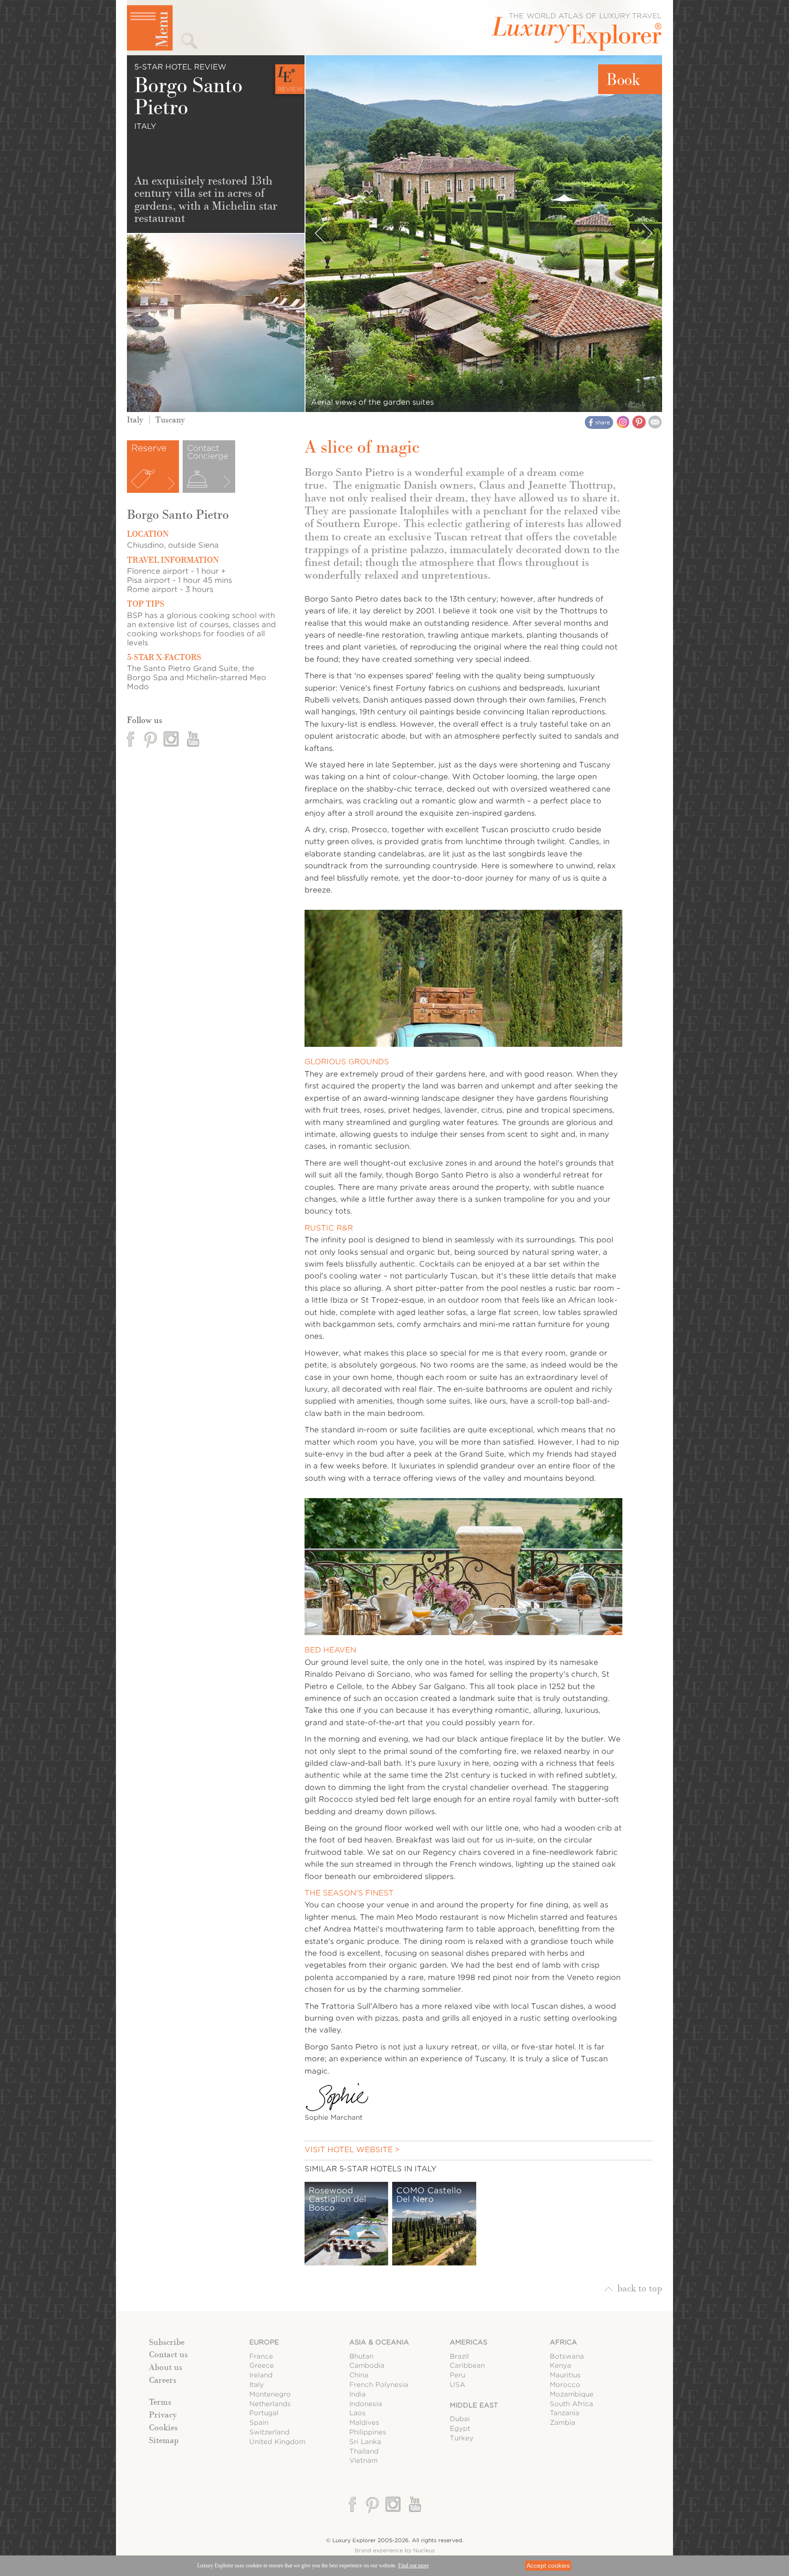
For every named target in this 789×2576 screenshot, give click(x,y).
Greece (262, 2365)
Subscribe (167, 2342)
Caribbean (467, 2365)
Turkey (462, 2438)
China (359, 2375)
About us (166, 2367)
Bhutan (361, 2356)
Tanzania (565, 2413)
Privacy (163, 2415)
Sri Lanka (365, 2441)
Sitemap (164, 2440)
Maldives (364, 2422)
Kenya (560, 2365)
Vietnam (363, 2460)
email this (655, 422)
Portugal (264, 2413)
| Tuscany (164, 420)
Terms (160, 2402)
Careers (163, 2380)
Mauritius (565, 2375)
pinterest (151, 739)
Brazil (459, 2356)
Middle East (474, 2405)
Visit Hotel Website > (352, 2150)
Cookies (163, 2428)
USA (458, 2384)
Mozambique (572, 2394)
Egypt (460, 2428)
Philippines (368, 2432)
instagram (171, 739)
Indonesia (366, 2404)
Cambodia (367, 2365)
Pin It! (639, 422)
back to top (640, 2288)
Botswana (567, 2356)
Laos (358, 2413)
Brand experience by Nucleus (395, 2550)
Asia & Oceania (379, 2342)
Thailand (364, 2451)
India (358, 2394)
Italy (135, 420)
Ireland (261, 2375)
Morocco (565, 2384)
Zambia (563, 2422)
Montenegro (270, 2394)
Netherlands (270, 2404)
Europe (264, 2342)
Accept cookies (548, 2565)
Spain (259, 2422)
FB (131, 739)
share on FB (600, 423)
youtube (192, 739)
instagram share (623, 422)
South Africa (571, 2404)
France (261, 2356)
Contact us (168, 2354)
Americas (468, 2342)
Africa (563, 2342)
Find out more (413, 2565)
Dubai (460, 2419)
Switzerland (269, 2432)
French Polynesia (379, 2384)
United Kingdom (277, 2441)
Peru (458, 2375)
